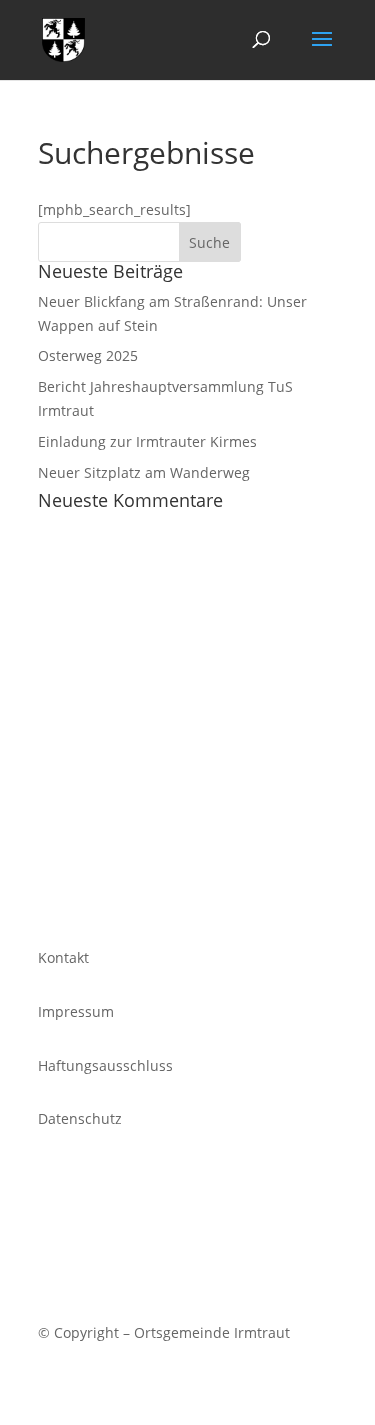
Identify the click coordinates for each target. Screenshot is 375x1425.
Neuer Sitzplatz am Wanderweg (144, 472)
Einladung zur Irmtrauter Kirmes (147, 441)
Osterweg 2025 (88, 355)
